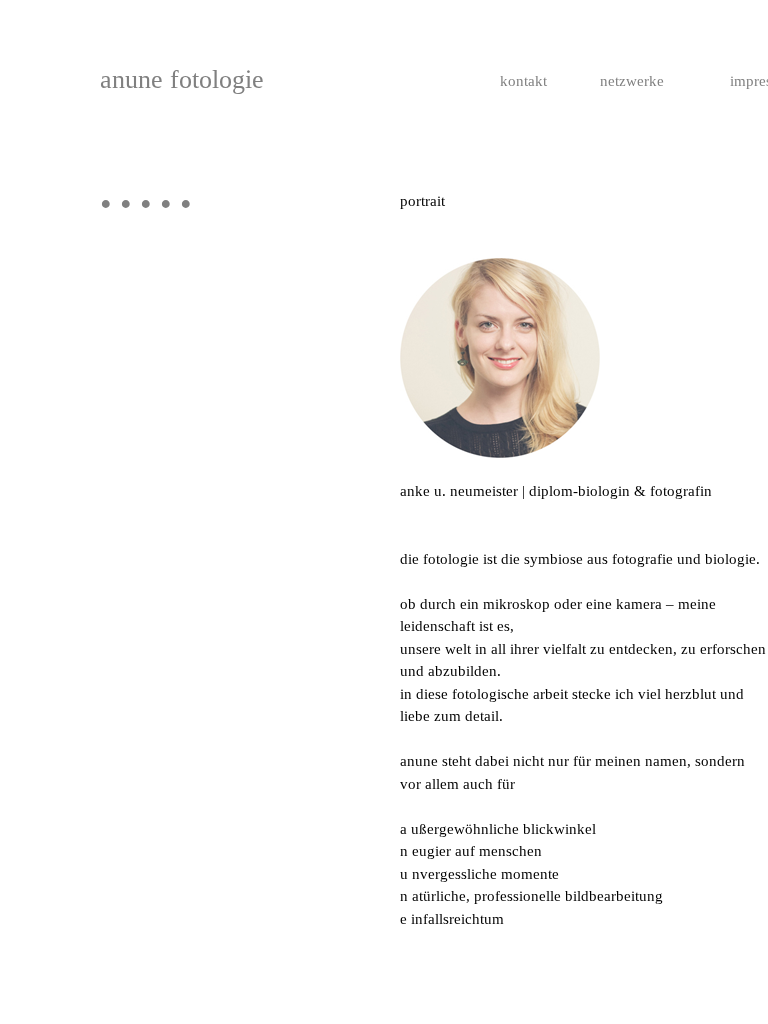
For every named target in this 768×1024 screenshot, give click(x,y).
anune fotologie (182, 79)
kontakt (523, 81)
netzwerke (632, 81)
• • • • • (146, 204)
